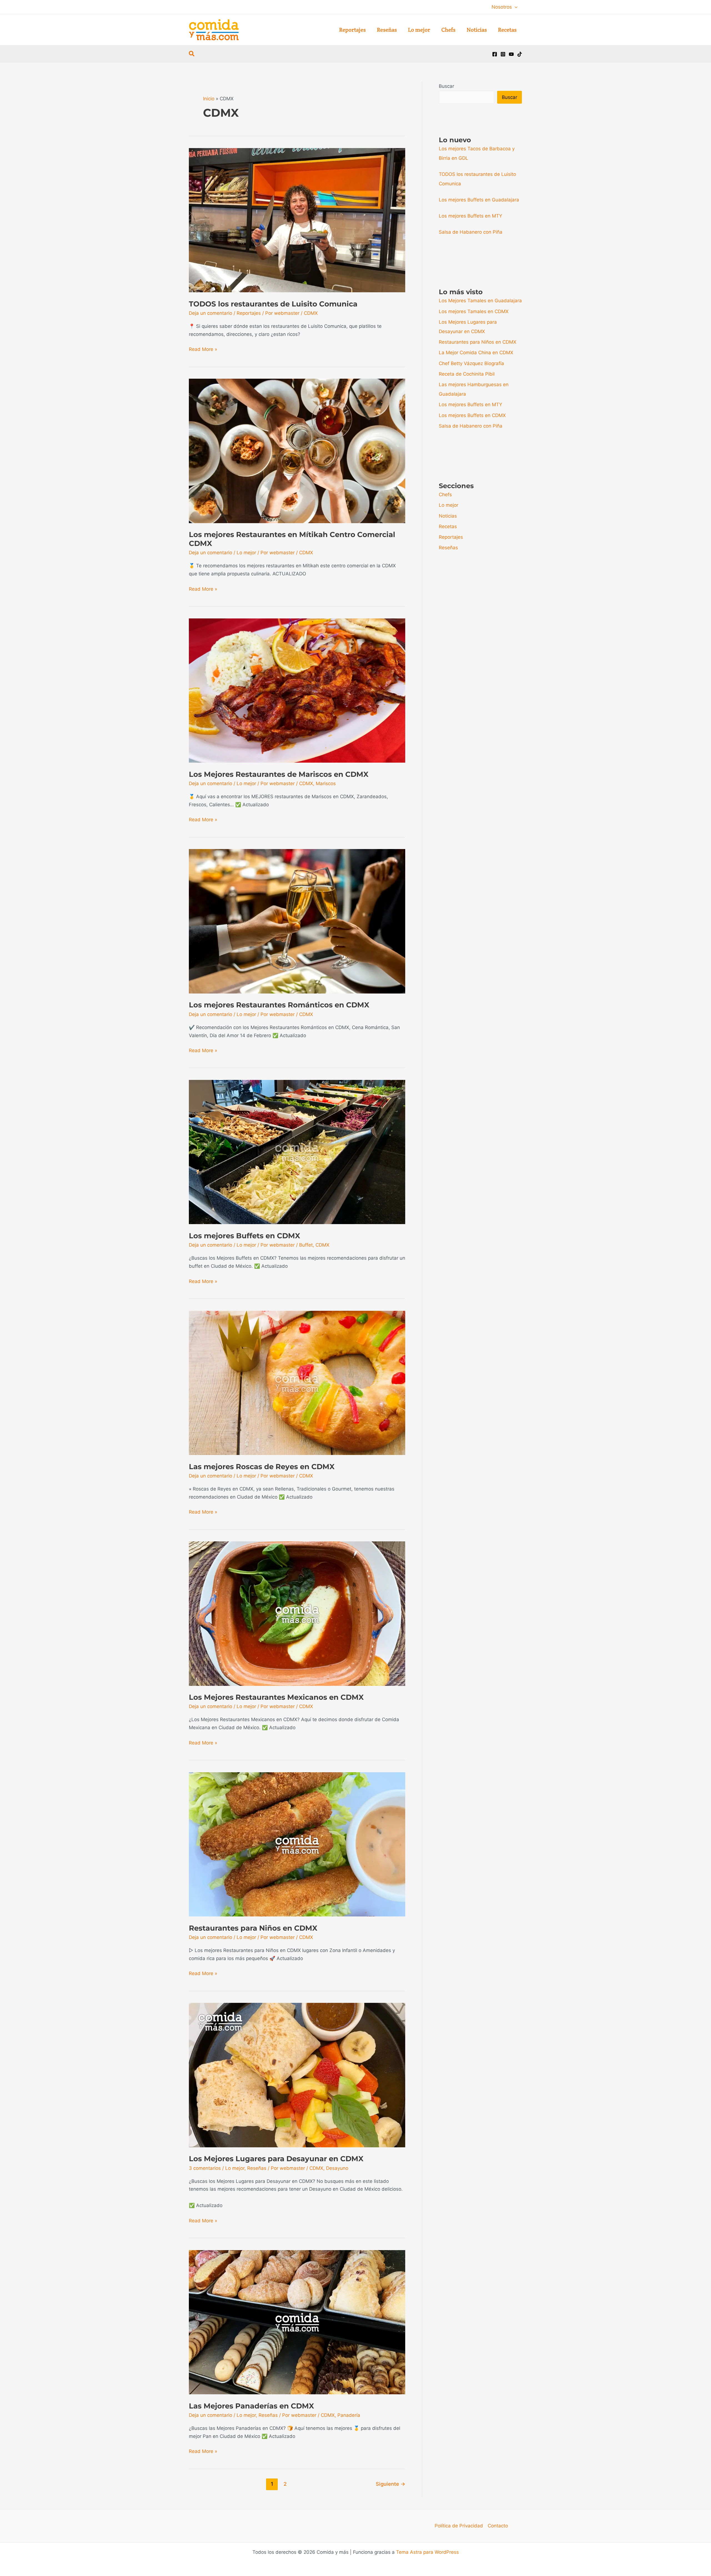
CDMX (311, 313)
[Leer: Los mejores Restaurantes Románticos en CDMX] (297, 921)
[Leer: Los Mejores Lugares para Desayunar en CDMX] (297, 2075)
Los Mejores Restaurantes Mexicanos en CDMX (276, 1697)
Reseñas (257, 2168)
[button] (515, 7)
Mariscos (326, 783)
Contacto (498, 2526)
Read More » (203, 350)
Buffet (306, 1245)
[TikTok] (520, 54)
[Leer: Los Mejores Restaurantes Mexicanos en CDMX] (297, 1613)
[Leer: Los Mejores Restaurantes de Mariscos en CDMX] (297, 690)
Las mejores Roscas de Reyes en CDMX (262, 1467)
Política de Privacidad (459, 2526)
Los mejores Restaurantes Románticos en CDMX (279, 1005)
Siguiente (390, 2484)
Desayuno (337, 2168)
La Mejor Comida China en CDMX (476, 353)
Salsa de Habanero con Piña (471, 232)
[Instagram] (503, 54)
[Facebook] (495, 54)
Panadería (349, 2415)
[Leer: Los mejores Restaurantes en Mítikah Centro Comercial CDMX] (297, 451)
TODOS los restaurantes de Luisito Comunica (273, 304)
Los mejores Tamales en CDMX (474, 311)
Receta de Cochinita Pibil (467, 374)
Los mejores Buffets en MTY (470, 216)
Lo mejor (246, 553)
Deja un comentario (211, 313)
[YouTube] (511, 54)
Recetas (448, 526)
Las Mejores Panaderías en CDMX (251, 2406)
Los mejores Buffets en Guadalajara (479, 200)
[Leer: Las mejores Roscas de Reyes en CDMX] (297, 1382)
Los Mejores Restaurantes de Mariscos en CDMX (279, 774)
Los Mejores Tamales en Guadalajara (480, 301)
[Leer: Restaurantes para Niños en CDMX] (297, 1844)
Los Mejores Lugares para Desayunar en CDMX (276, 2159)
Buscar (446, 86)
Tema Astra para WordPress (427, 2552)
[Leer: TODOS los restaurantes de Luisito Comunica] (297, 220)
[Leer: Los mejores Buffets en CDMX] (297, 1152)
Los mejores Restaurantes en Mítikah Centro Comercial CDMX (292, 539)
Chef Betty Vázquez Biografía (471, 363)
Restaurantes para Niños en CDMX (253, 1928)
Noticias (448, 516)
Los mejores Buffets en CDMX (245, 1236)
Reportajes (249, 313)
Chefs (445, 495)
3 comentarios (205, 2168)
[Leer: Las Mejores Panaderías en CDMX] (297, 2322)
